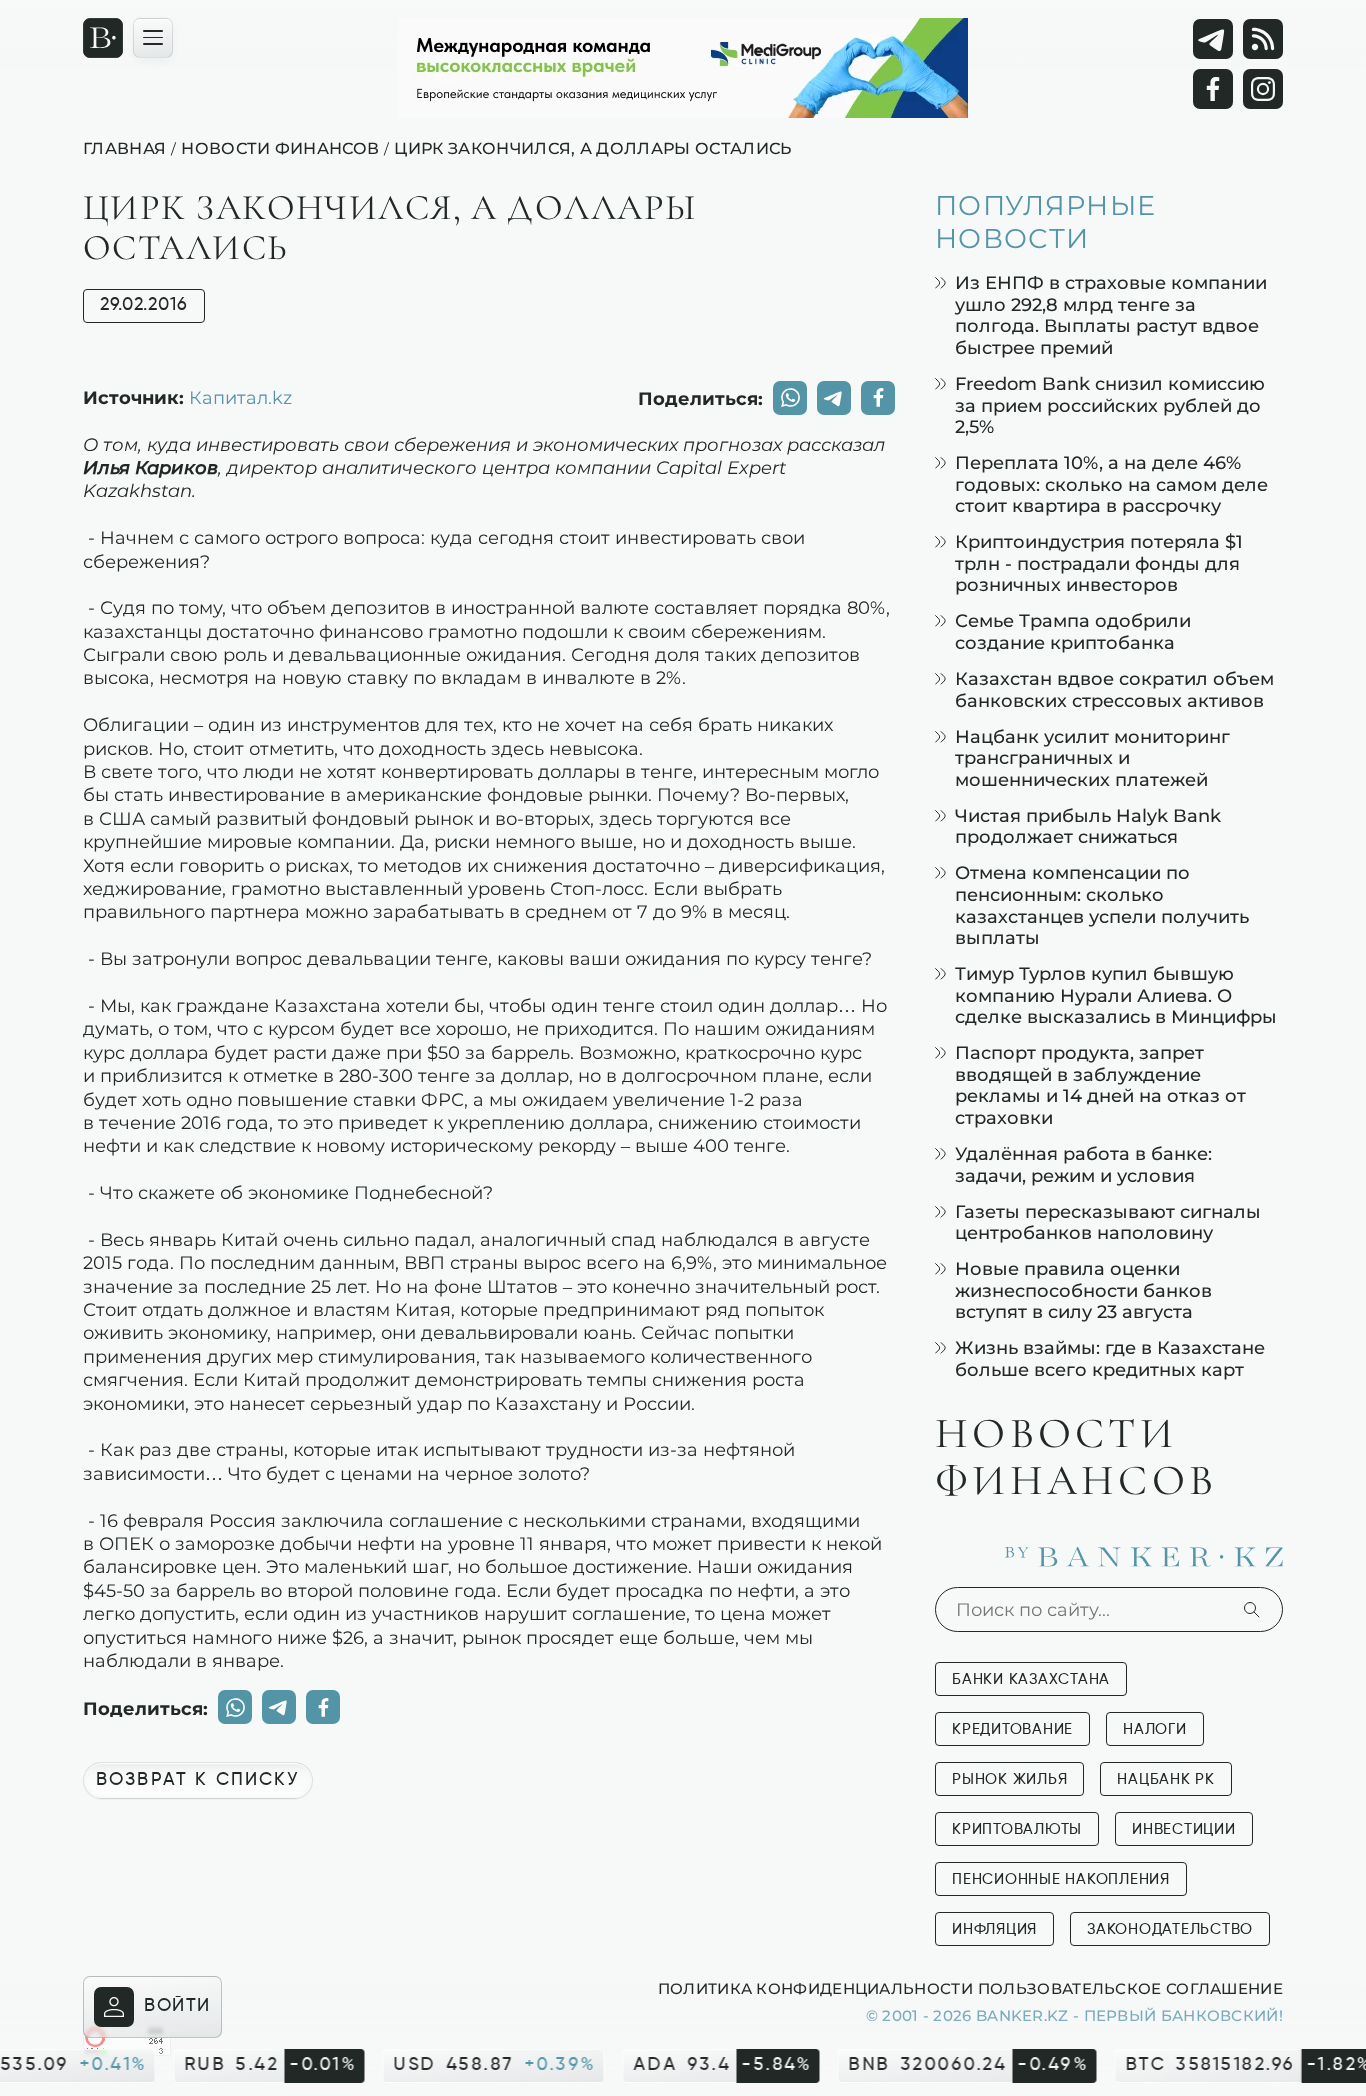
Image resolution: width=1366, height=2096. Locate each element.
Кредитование (1012, 1729)
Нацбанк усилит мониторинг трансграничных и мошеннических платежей (1092, 758)
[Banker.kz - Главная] (103, 38)
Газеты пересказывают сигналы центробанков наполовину (1108, 1222)
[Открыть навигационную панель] (153, 38)
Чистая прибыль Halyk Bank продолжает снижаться (1088, 826)
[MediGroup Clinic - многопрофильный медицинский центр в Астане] (683, 68)
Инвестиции (1184, 1829)
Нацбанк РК (1166, 1779)
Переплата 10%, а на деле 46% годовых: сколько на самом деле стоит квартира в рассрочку (1111, 484)
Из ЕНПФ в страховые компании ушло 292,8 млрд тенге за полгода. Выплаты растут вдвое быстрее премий (1111, 315)
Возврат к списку (198, 1780)
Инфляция (994, 1929)
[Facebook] (1213, 89)
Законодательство (1170, 1929)
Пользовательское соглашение (1130, 1988)
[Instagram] (1263, 89)
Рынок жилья (1009, 1779)
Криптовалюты (1017, 1829)
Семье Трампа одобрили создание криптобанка (1073, 631)
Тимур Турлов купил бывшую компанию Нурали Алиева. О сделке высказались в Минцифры (1116, 995)
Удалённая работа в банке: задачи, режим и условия (1083, 1164)
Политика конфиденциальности (815, 1988)
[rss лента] (1263, 39)
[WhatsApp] (790, 398)
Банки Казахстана (1031, 1679)
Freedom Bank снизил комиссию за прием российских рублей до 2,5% (1110, 405)
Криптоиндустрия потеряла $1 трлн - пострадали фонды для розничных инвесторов (1099, 563)
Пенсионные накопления (1061, 1879)
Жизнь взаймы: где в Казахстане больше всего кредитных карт (1110, 1358)
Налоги (1155, 1729)
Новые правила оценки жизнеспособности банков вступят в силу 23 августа (1083, 1290)
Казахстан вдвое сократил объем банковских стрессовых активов (1114, 689)
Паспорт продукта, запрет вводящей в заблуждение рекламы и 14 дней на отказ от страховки (1100, 1085)
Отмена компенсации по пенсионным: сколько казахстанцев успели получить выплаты (1102, 905)
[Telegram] (1213, 39)
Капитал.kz (240, 397)
